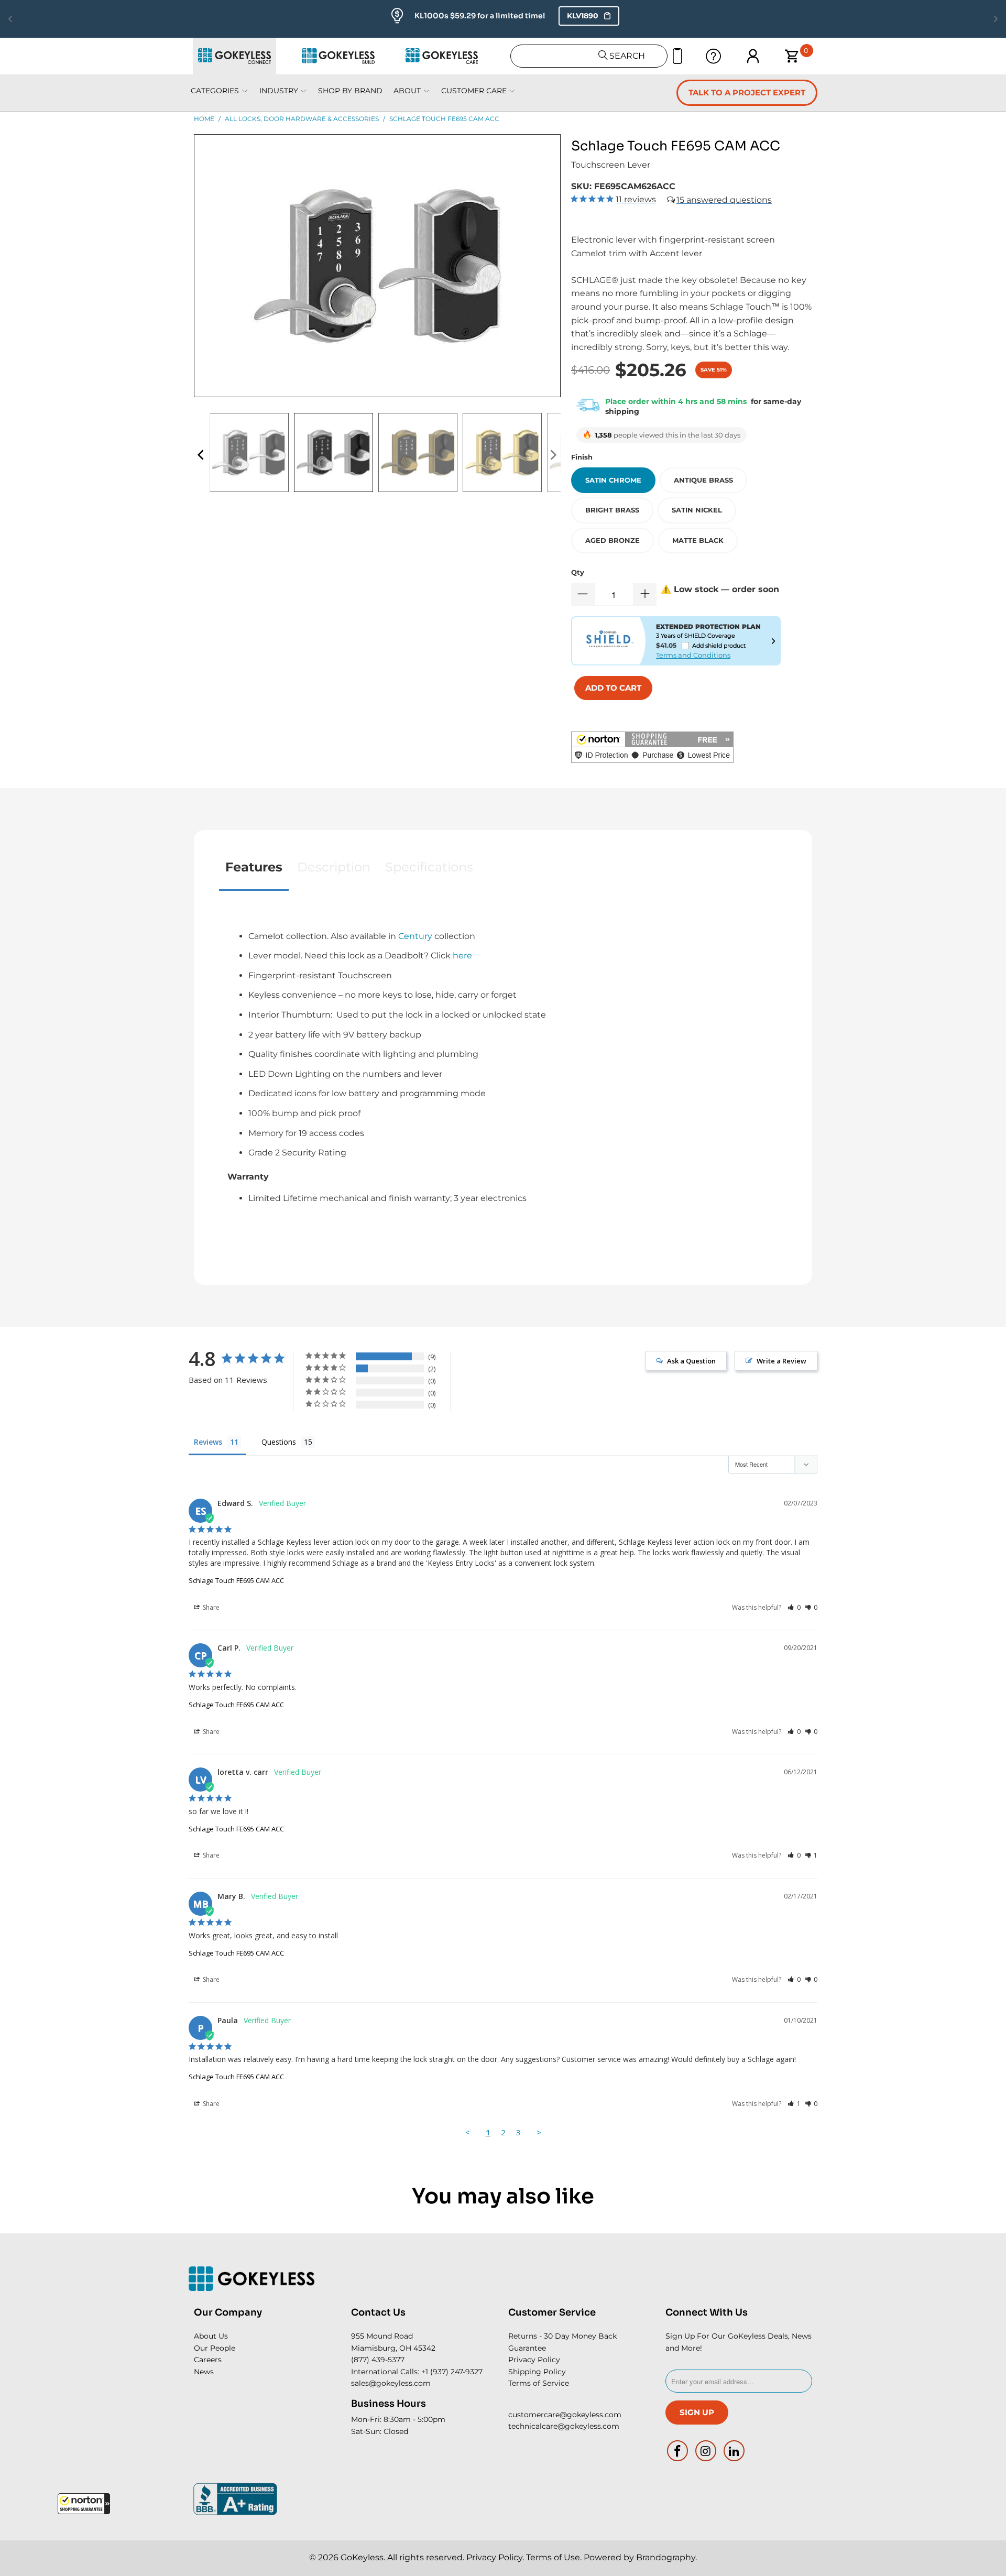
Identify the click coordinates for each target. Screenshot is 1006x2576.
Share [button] (210, 1607)
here (462, 956)
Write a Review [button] (781, 1361)
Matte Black (698, 540)
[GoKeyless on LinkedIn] (734, 2451)
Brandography (666, 2557)
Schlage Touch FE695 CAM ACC (236, 1580)
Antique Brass (703, 480)
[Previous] (202, 455)
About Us (211, 2336)
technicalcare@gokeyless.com (564, 2426)
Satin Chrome (613, 480)
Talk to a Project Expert (747, 92)
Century (415, 936)
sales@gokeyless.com (391, 2383)
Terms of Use (553, 2557)
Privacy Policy (534, 2360)
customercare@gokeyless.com (565, 2415)
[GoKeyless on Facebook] (678, 2451)
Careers (208, 2360)
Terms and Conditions (693, 655)
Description (334, 867)
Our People (215, 2348)
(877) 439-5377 (378, 2360)
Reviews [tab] (208, 1442)
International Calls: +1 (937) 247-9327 (417, 2372)
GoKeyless (362, 2557)
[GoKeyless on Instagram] (706, 2451)
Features (254, 867)
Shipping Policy (537, 2372)
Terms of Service (539, 2383)
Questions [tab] (279, 1442)
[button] (84, 2504)
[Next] (553, 455)
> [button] (539, 2132)
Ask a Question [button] (691, 1361)
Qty (578, 572)
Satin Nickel (697, 510)
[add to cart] (613, 688)
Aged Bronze (613, 540)
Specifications (429, 867)
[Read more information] (773, 641)
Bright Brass (612, 510)
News (204, 2372)
